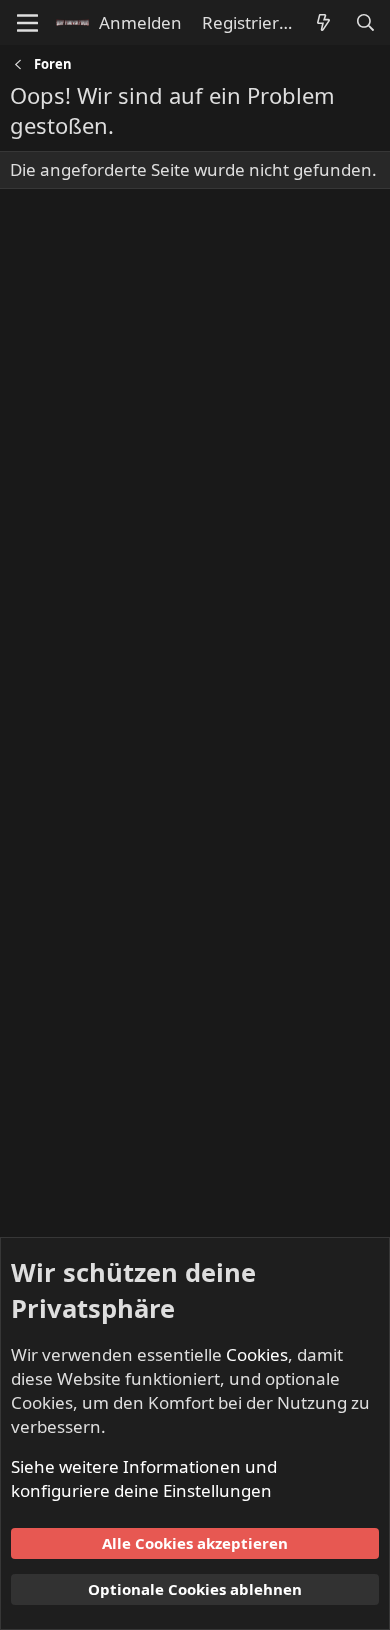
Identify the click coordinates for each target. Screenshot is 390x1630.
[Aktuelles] (323, 23)
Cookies (257, 1354)
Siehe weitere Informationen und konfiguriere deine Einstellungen (144, 1478)
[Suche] (365, 23)
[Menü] (27, 23)
